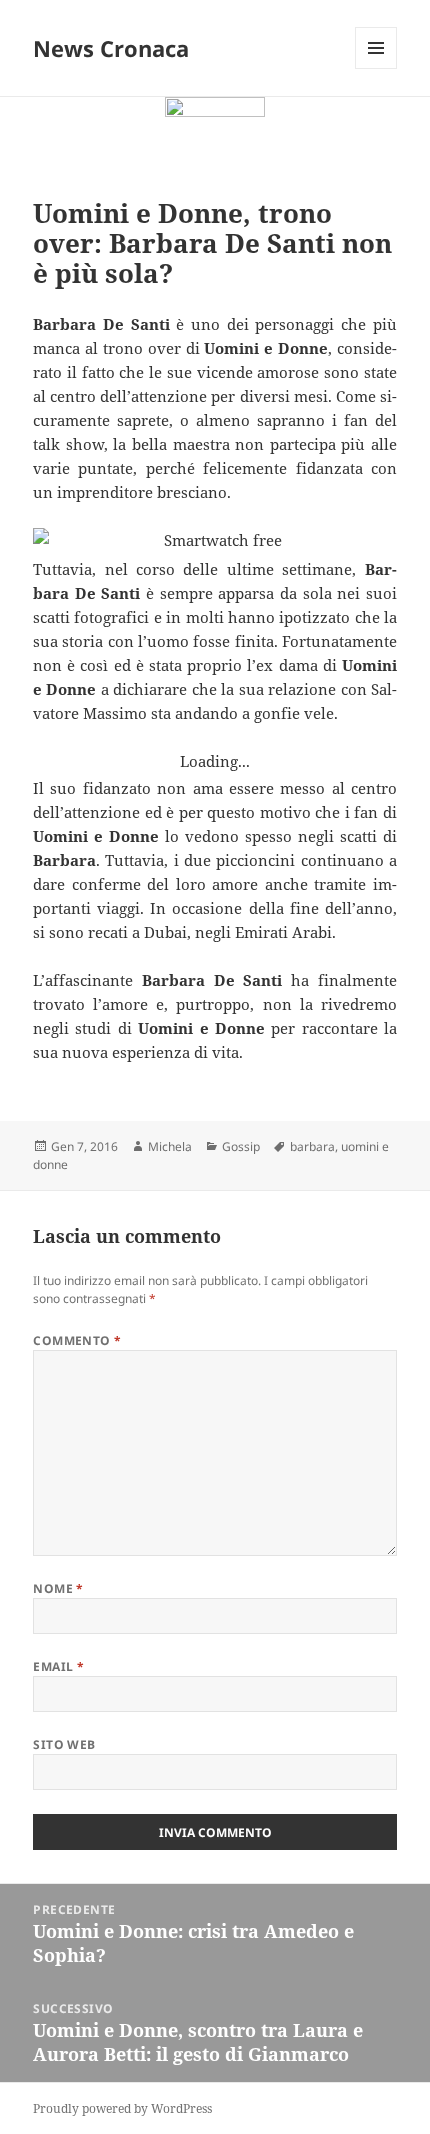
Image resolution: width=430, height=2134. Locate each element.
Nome (58, 1588)
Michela (170, 1146)
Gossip (241, 1146)
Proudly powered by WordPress (122, 2108)
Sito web (64, 1744)
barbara (312, 1146)
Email (58, 1666)
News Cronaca (111, 48)
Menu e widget (376, 68)
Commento (77, 1340)
